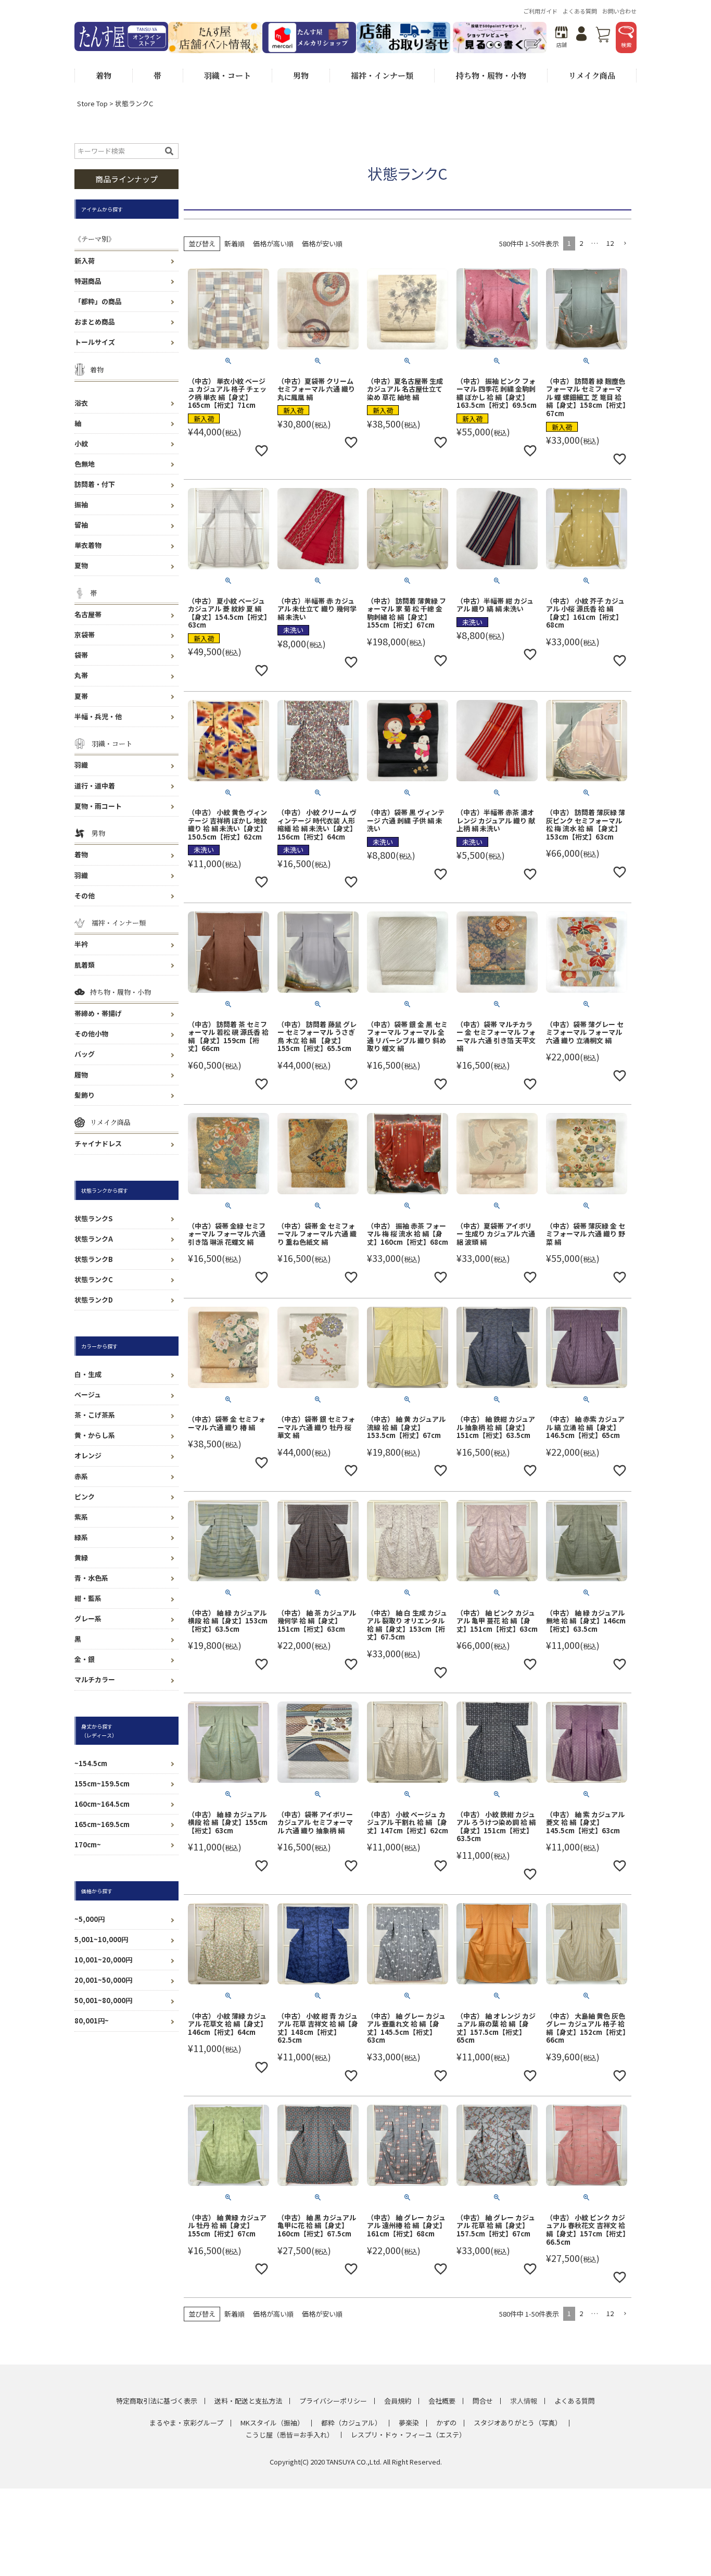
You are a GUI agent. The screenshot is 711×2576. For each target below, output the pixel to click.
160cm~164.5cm (102, 1804)
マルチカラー (95, 1679)
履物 (81, 1075)
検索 (626, 45)
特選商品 (88, 281)
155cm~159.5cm (102, 1784)
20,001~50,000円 (103, 1980)
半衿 (81, 944)
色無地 (85, 464)
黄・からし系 (95, 1435)
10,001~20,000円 (103, 1960)
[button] (625, 244)
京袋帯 (85, 635)
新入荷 (85, 261)
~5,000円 (90, 1919)
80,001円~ (92, 2021)
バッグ (85, 1054)
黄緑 (81, 1558)
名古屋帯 (88, 614)
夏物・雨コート (98, 806)
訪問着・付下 (95, 484)
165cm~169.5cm (102, 1824)
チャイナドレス (98, 1143)
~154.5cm (91, 1763)
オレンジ (88, 1455)
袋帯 (81, 655)
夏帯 (81, 696)
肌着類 (85, 965)
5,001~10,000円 (101, 1939)
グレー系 (88, 1618)
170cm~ (88, 1845)
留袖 (81, 525)
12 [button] (610, 243)
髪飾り (85, 1095)
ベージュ (88, 1395)
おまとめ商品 (95, 322)
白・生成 (88, 1374)
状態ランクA (94, 1239)
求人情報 (524, 2401)
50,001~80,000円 (103, 2000)
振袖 (81, 504)
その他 (85, 896)
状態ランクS (93, 1218)
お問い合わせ (619, 11)
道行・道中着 (95, 786)
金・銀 (85, 1659)
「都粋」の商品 (98, 301)
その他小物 (91, 1034)
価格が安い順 (322, 243)
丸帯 (81, 675)
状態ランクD (94, 1300)
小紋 (81, 443)
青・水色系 (91, 1578)
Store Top (92, 103)
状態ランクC (94, 1279)
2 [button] (581, 243)
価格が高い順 (273, 243)
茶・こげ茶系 (95, 1415)
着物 (81, 854)
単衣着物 (88, 545)
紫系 (81, 1517)
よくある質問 (580, 11)
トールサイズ (95, 342)
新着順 (234, 243)
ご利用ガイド (540, 11)
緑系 (81, 1537)
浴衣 (81, 403)
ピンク (85, 1497)
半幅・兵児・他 (98, 716)
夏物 (81, 565)
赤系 (81, 1476)
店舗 (562, 45)
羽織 (81, 765)
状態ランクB (94, 1259)
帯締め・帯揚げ (98, 1013)
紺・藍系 (88, 1598)
